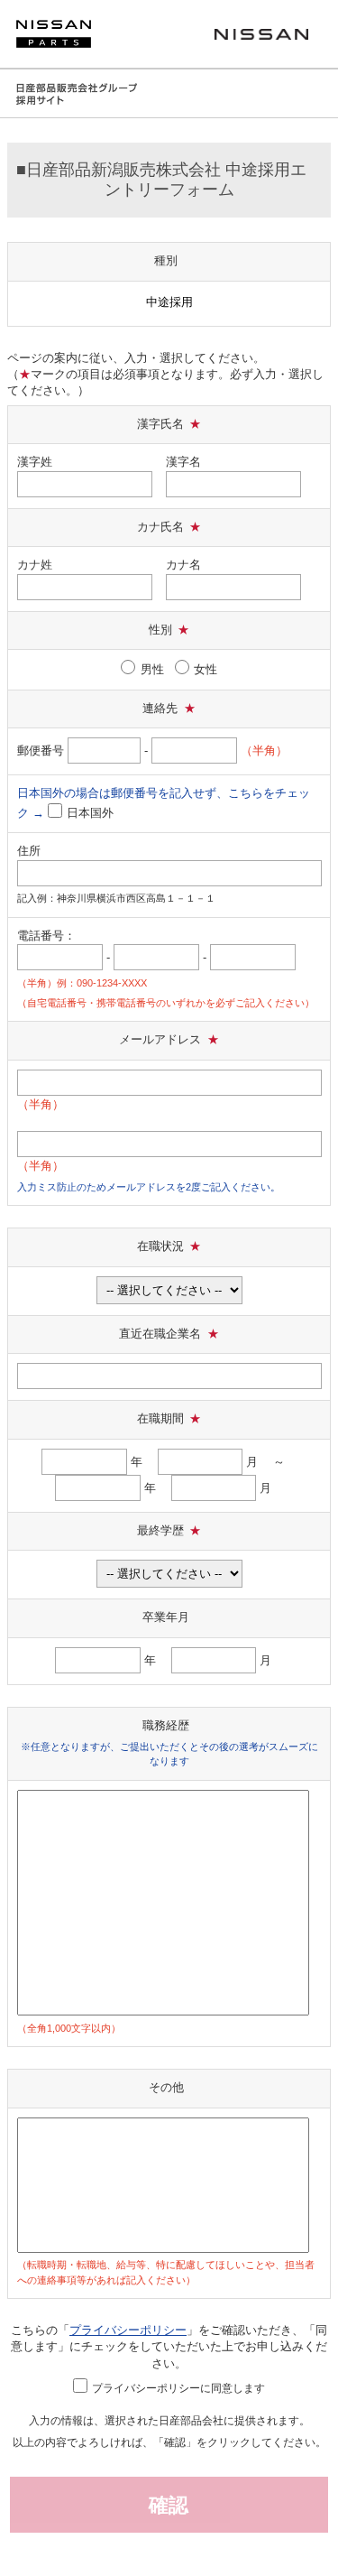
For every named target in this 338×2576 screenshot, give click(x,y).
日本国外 (90, 813)
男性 (152, 669)
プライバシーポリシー (128, 2330)
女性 (206, 669)
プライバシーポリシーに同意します (178, 2388)
